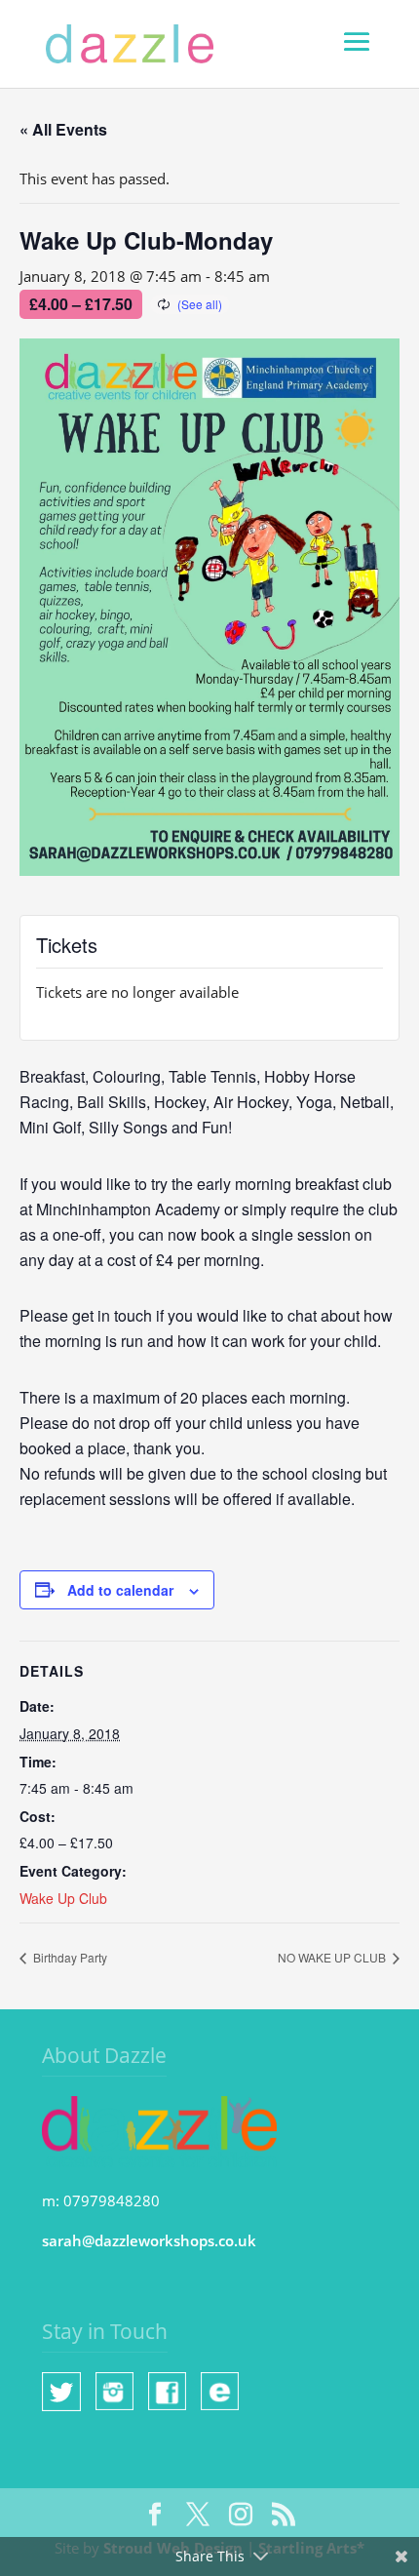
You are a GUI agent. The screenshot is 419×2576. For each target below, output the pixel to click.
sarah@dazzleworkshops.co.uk (149, 2240)
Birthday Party (69, 1957)
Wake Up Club (63, 1898)
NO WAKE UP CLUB (333, 1957)
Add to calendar (120, 1590)
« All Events (63, 129)
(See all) (200, 304)
